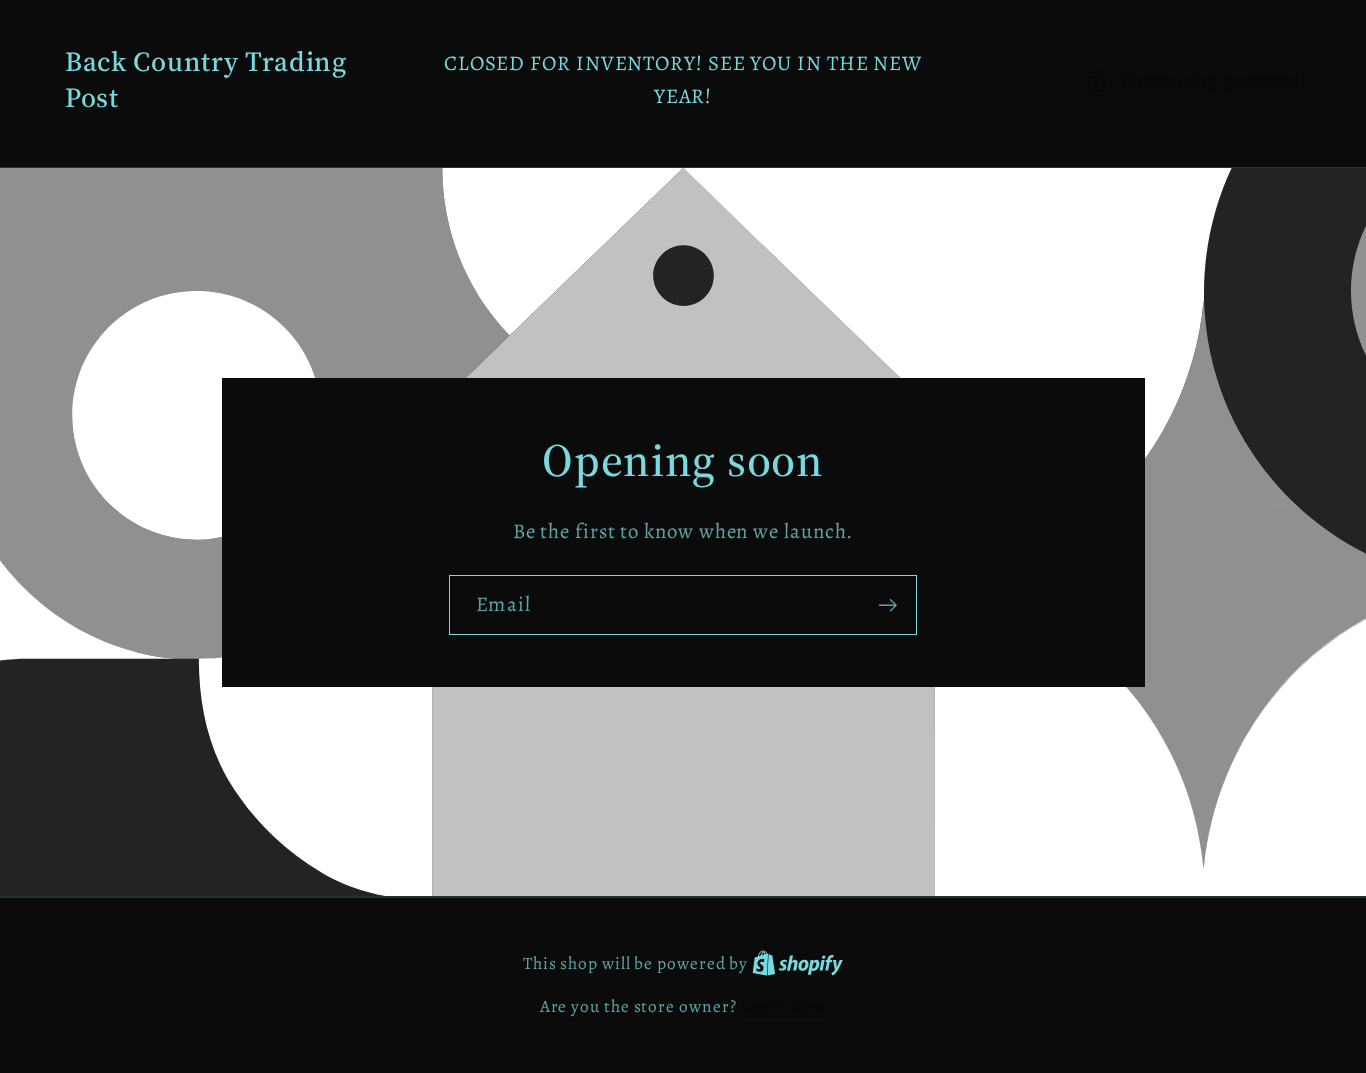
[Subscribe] (887, 605)
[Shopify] (797, 963)
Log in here (783, 1006)
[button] (1193, 80)
